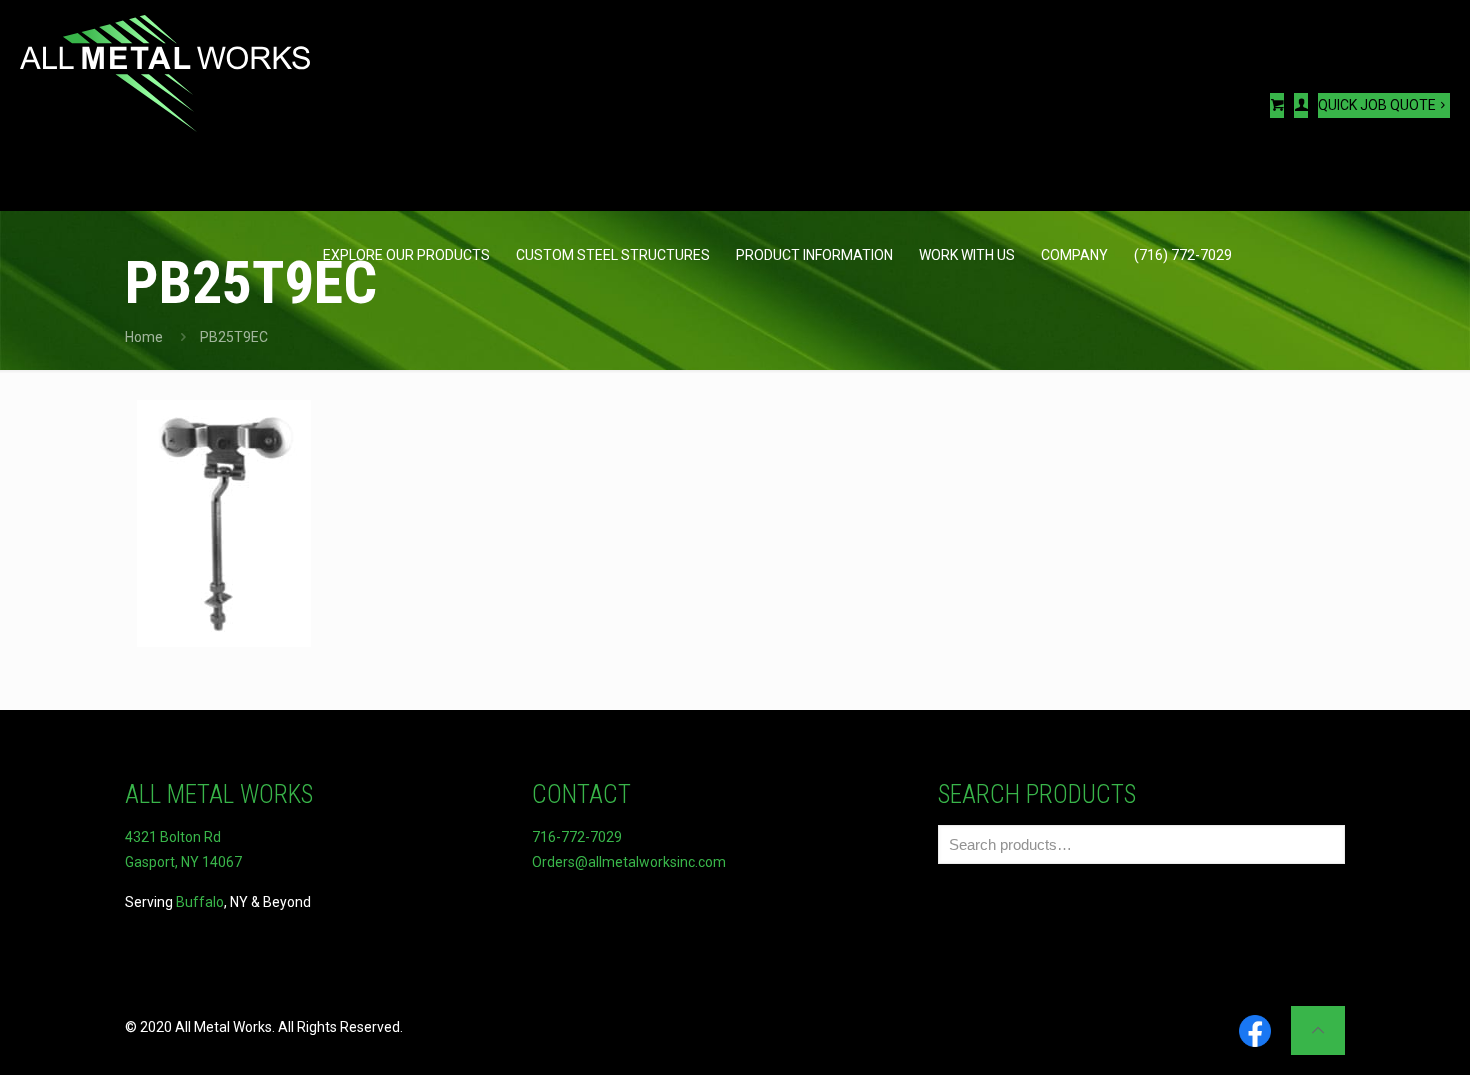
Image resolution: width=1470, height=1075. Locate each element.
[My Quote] (1277, 105)
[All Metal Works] (165, 75)
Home (144, 337)
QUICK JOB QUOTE (1377, 105)
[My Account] (1301, 105)
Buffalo (200, 902)
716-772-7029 (577, 837)
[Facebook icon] (1255, 1032)
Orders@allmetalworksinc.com (629, 862)
